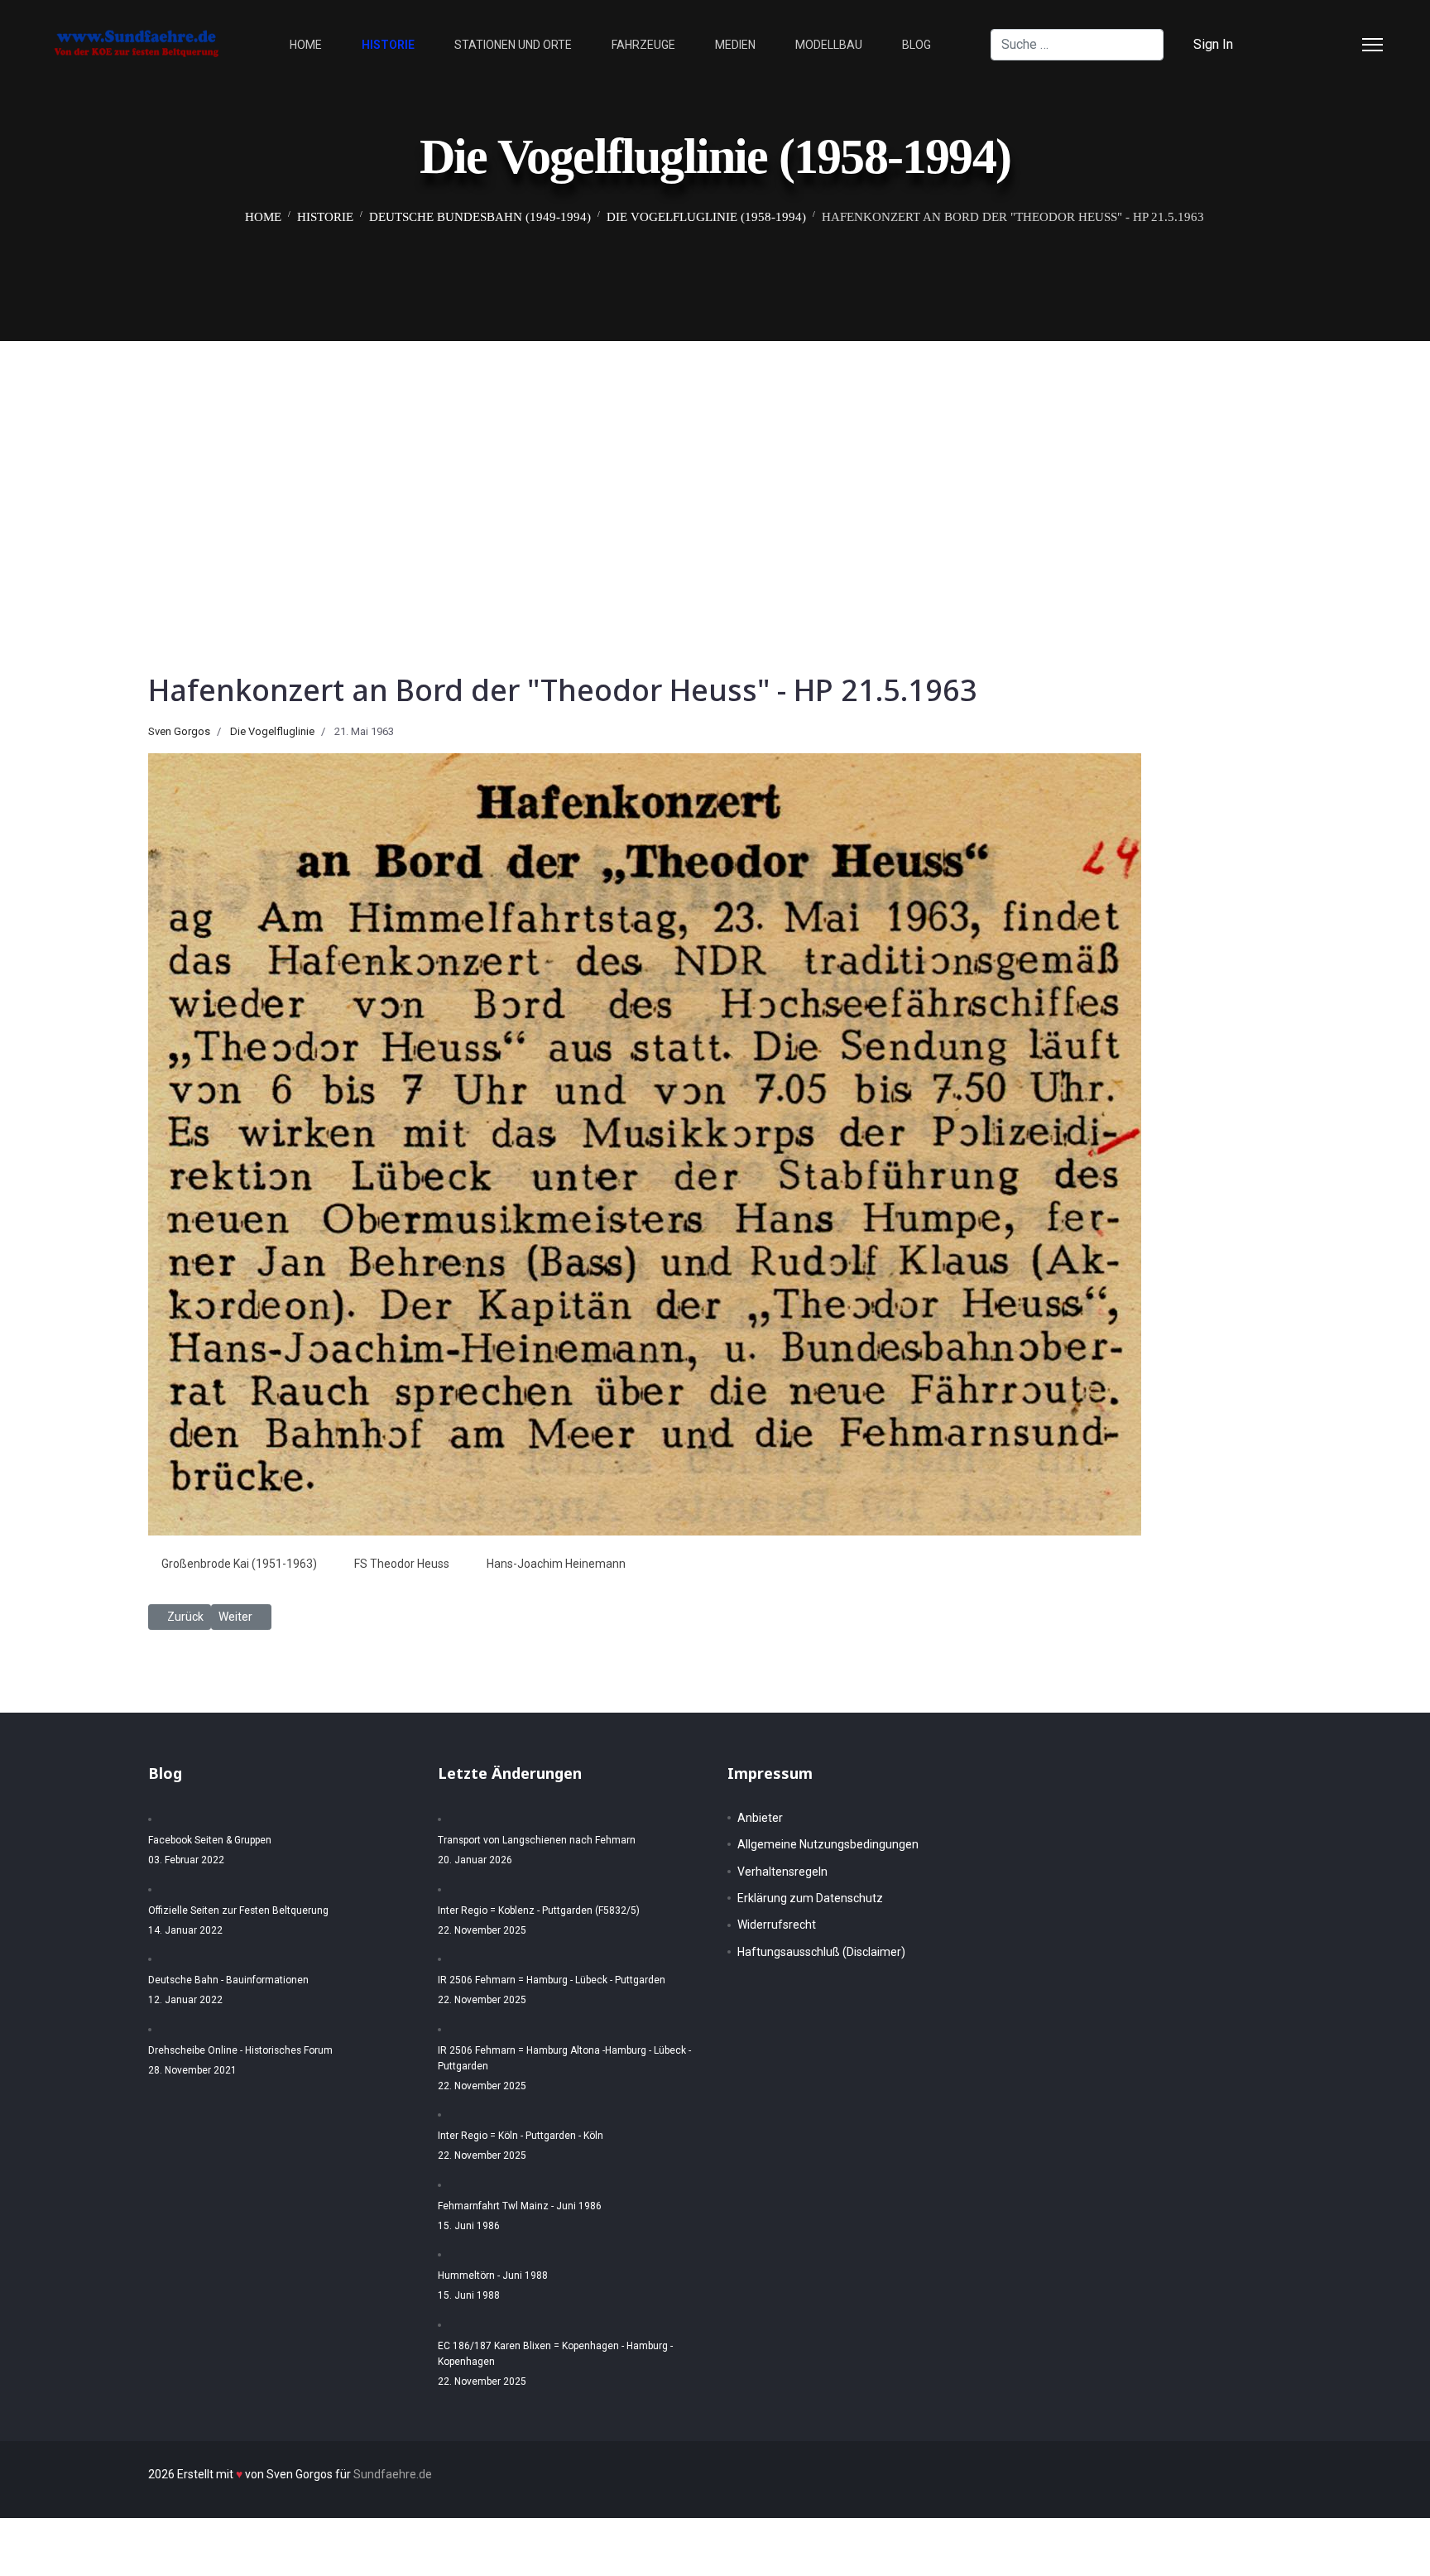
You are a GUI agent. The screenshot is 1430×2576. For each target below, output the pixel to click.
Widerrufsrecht (777, 1925)
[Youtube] (1341, 44)
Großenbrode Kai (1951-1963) (239, 1564)
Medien (735, 45)
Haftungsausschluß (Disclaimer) (821, 1952)
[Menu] (1372, 45)
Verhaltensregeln (782, 1872)
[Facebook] (1288, 44)
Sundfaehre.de (393, 2474)
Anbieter (760, 1818)
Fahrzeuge (643, 45)
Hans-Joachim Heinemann (556, 1564)
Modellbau (829, 45)
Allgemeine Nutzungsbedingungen (828, 1844)
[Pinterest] (1314, 44)
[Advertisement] (715, 465)
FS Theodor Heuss (402, 1564)
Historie (388, 45)
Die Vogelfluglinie (272, 731)
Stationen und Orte (513, 45)
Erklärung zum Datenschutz (810, 1898)
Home (306, 45)
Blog (917, 45)
